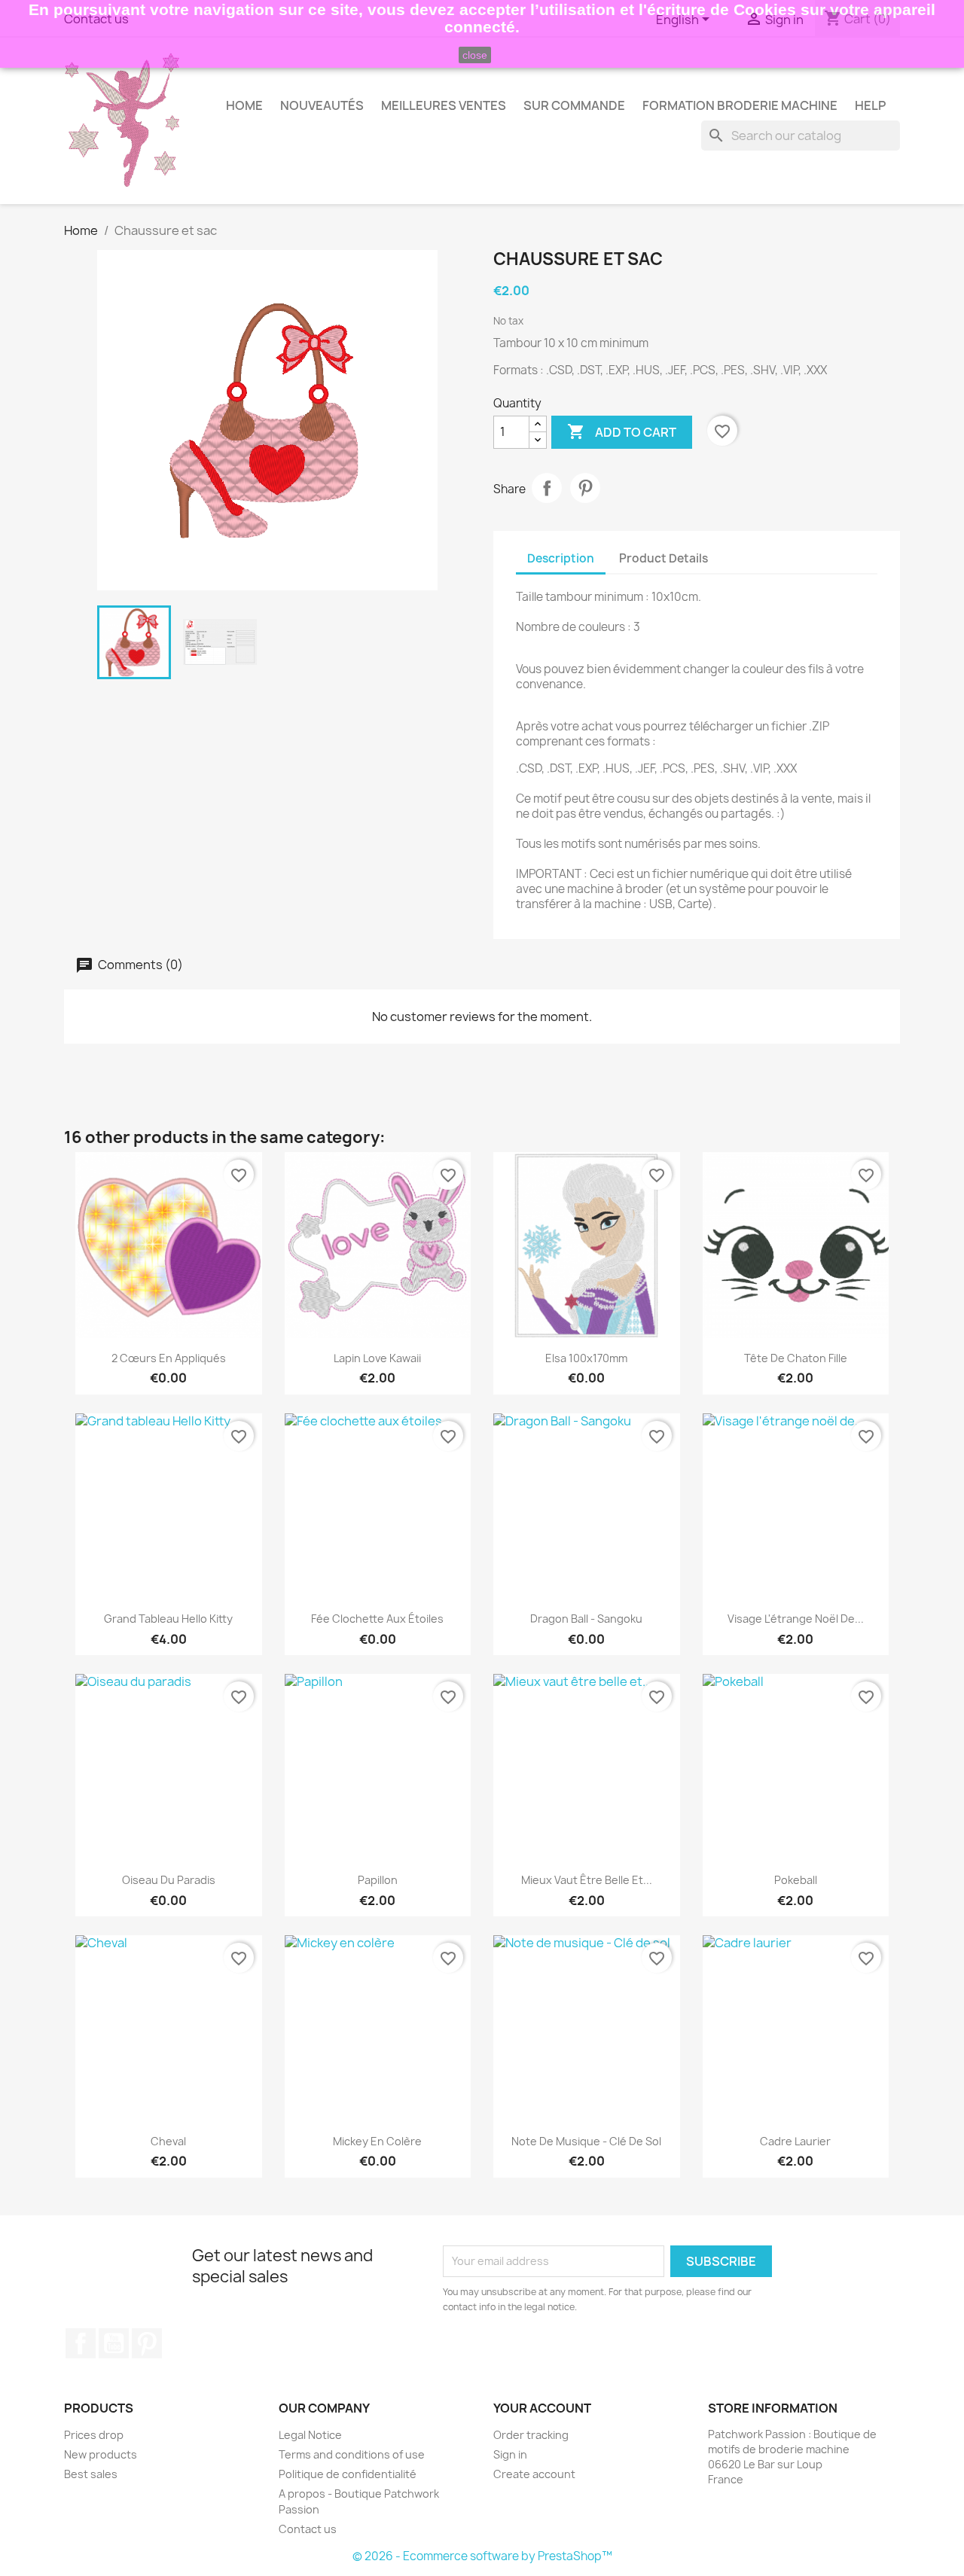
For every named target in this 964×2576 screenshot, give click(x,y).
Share (547, 488)
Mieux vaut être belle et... (587, 1880)
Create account (534, 2474)
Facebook (81, 2343)
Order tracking (531, 2435)
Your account (542, 2408)
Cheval (168, 2141)
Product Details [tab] (664, 558)
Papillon (378, 1880)
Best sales (91, 2474)
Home (244, 105)
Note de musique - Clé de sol (586, 2141)
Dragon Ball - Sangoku (586, 1619)
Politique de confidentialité (348, 2474)
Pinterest (585, 488)
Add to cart (622, 431)
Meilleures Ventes (444, 105)
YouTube (114, 2343)
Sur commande (574, 105)
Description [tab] (561, 558)
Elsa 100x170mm (586, 1358)
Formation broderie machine (740, 105)
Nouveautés (322, 105)
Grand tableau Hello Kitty (168, 1619)
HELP (870, 105)
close (475, 55)
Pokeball (796, 1880)
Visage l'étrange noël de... (796, 1619)
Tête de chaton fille (796, 1358)
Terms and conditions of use (352, 2454)
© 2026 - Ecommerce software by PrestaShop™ (482, 2556)
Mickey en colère (377, 2141)
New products (101, 2454)
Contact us (308, 2529)
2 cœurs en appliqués (169, 1358)
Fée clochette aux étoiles (377, 1619)
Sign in (510, 2454)
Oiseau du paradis (169, 1880)
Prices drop (94, 2435)
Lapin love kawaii (377, 1358)
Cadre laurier (795, 2141)
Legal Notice (310, 2435)
